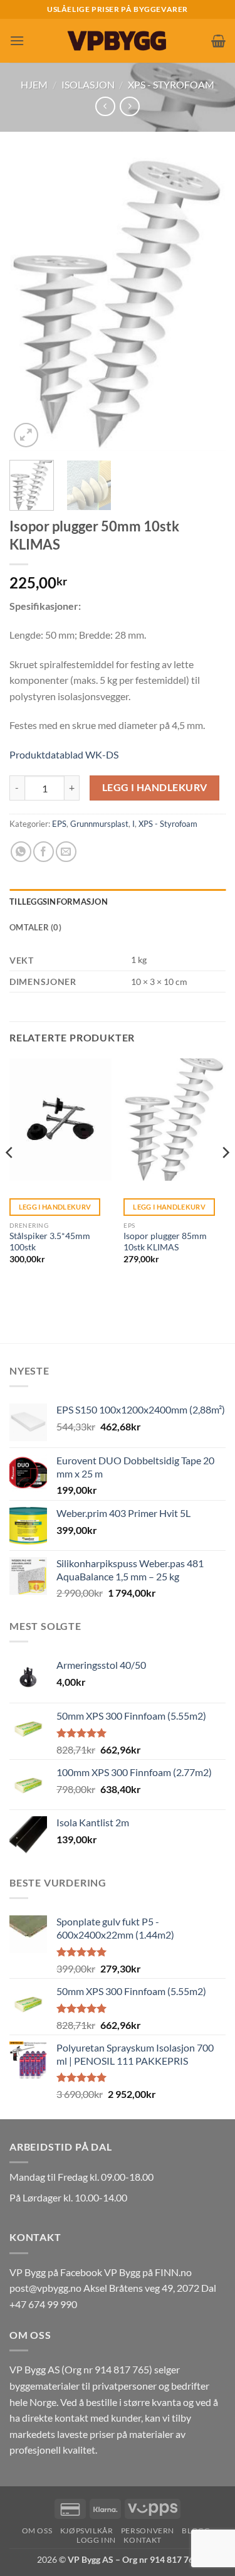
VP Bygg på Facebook (56, 2272)
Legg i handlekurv (155, 787)
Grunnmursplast (99, 824)
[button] (17, 40)
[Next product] (105, 106)
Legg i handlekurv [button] (55, 1207)
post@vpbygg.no (45, 2288)
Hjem (34, 84)
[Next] (206, 304)
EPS (59, 824)
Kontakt (142, 2540)
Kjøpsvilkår (87, 2531)
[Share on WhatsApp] (21, 852)
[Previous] (29, 304)
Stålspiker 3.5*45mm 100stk (50, 1242)
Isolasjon (88, 84)
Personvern (148, 2531)
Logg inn (96, 2540)
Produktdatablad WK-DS (64, 754)
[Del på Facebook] (44, 852)
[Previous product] (129, 106)
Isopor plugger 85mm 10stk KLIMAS (165, 1242)
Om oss (37, 2531)
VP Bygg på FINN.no (148, 2272)
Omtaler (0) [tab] (35, 927)
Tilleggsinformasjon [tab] (59, 902)
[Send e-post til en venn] (66, 852)
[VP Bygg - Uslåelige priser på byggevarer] (118, 40)
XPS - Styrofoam (171, 84)
